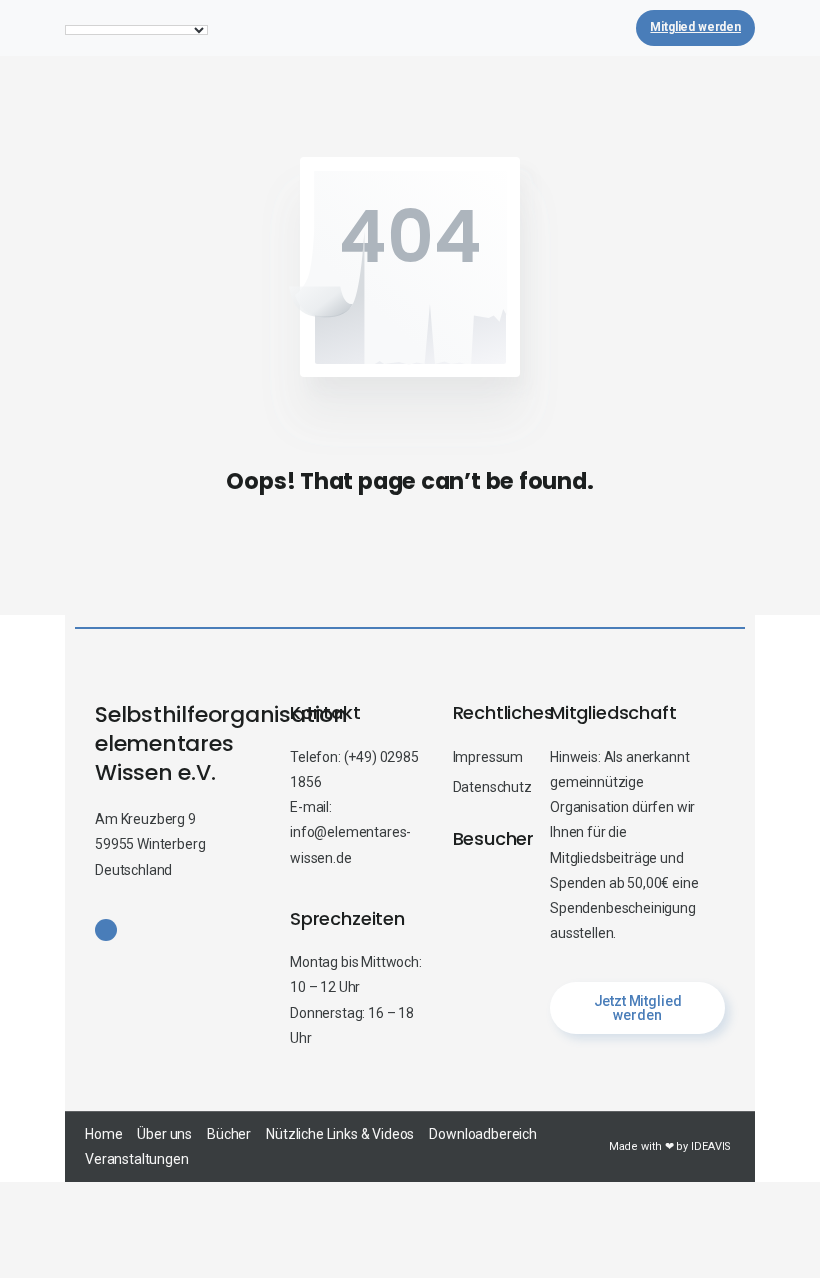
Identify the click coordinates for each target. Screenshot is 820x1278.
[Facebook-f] (106, 930)
